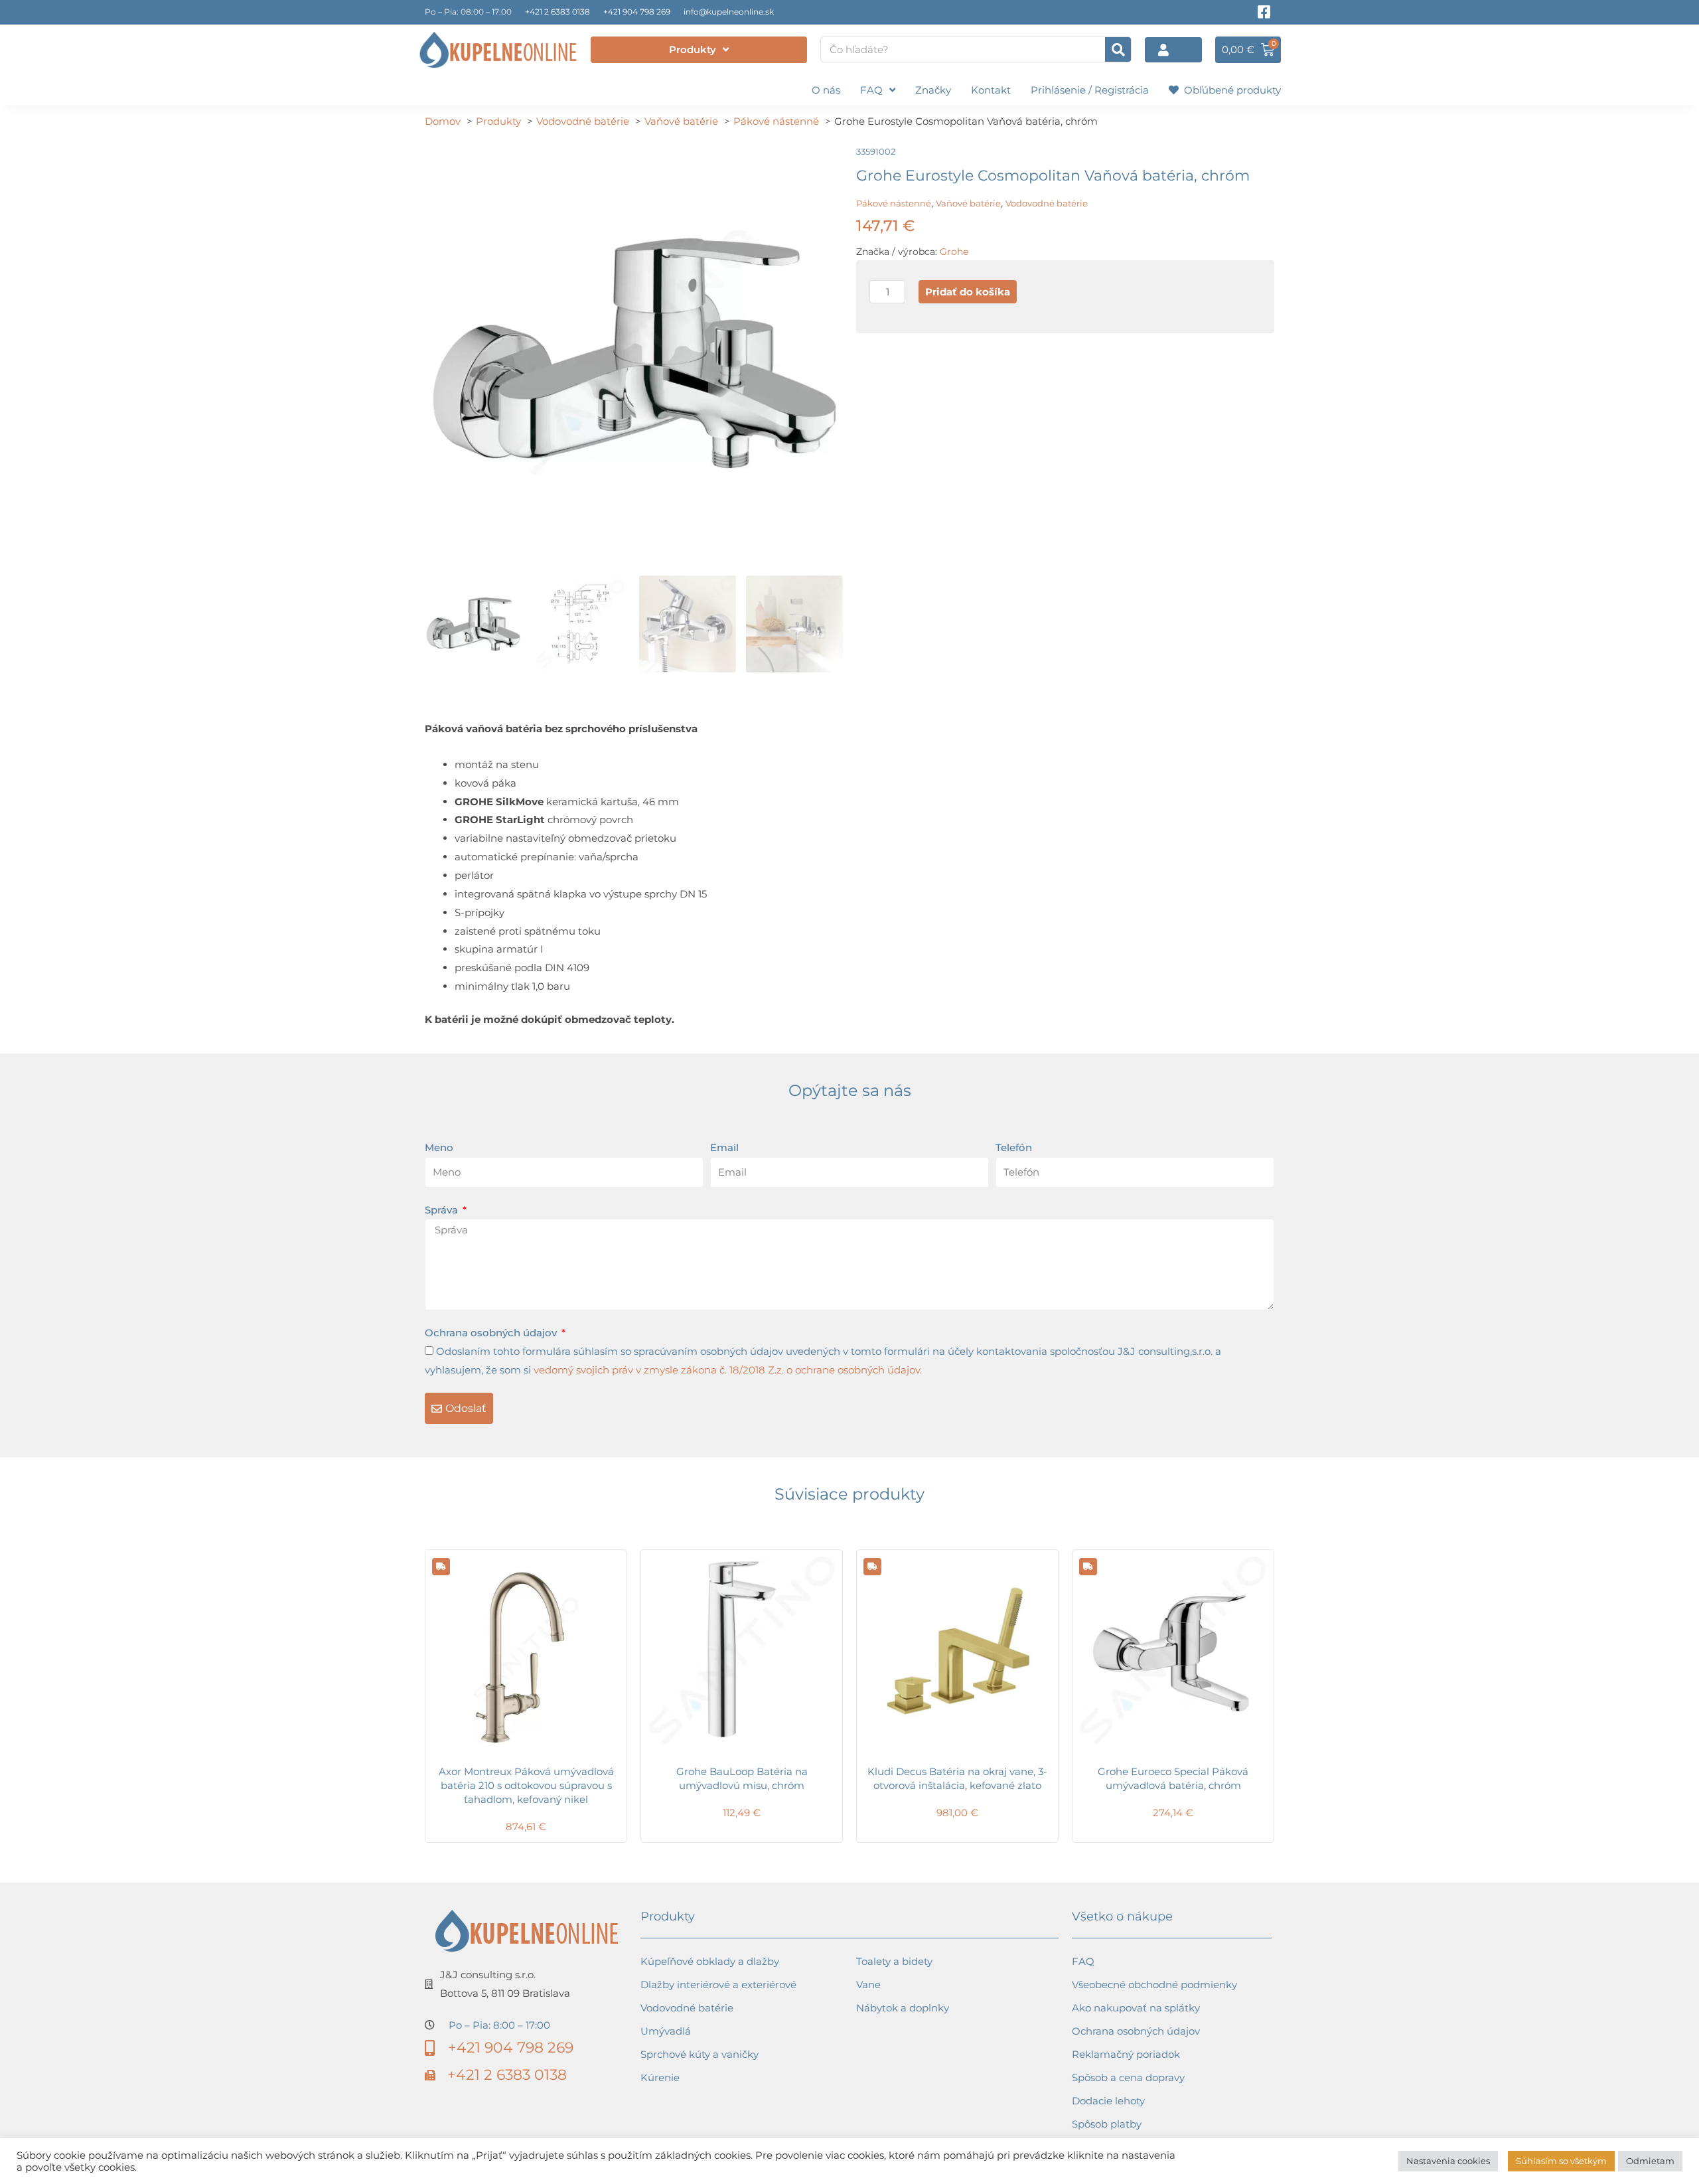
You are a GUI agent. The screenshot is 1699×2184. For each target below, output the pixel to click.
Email (724, 1147)
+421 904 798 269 (637, 12)
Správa (443, 1210)
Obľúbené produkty (1230, 90)
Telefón (1014, 1147)
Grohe (954, 252)
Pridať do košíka (968, 292)
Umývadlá (666, 2031)
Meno (439, 1147)
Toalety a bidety (894, 1961)
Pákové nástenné (894, 203)
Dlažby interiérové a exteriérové (718, 1985)
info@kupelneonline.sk (729, 12)
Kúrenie (660, 2077)
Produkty (693, 49)
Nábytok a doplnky (903, 2008)
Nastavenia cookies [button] (1448, 2161)
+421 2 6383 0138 (557, 12)
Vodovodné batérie (1047, 203)
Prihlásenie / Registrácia (1090, 90)
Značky (933, 90)
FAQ (871, 90)
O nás (826, 90)
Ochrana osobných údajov (492, 1333)
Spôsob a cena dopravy (1128, 2077)
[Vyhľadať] (1118, 49)
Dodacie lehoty (1108, 2101)
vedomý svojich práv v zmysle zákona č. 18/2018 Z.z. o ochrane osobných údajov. (728, 1370)
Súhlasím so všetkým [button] (1561, 2161)
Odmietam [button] (1650, 2161)
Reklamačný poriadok (1126, 2054)
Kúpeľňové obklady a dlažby (710, 1961)
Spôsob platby (1107, 2124)
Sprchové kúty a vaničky (700, 2054)
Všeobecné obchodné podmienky (1154, 1985)
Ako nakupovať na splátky (1136, 2008)
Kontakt (991, 90)
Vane (868, 1985)
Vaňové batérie (968, 203)
